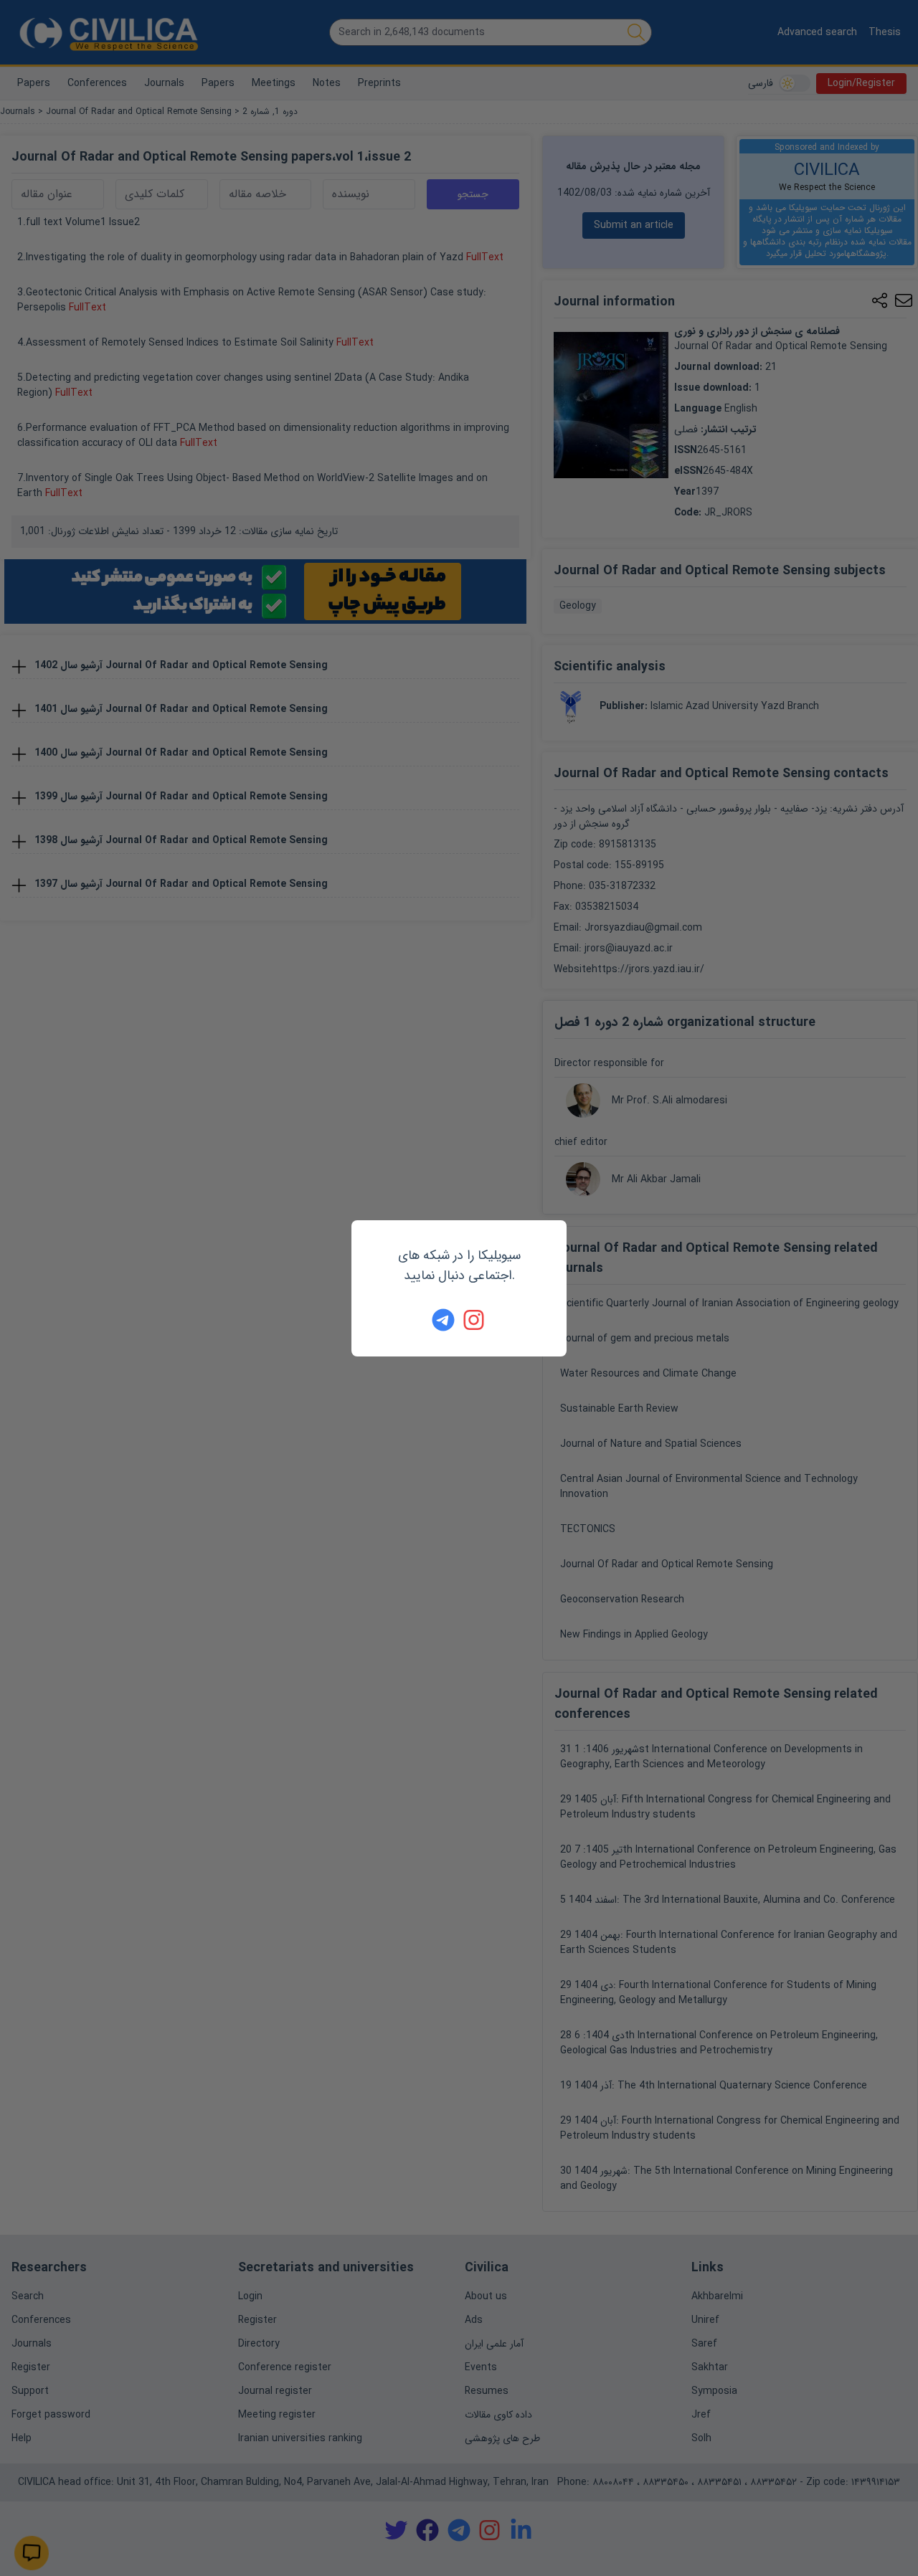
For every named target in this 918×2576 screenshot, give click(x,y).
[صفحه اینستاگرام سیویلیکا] (475, 1320)
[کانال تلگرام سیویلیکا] (443, 1320)
